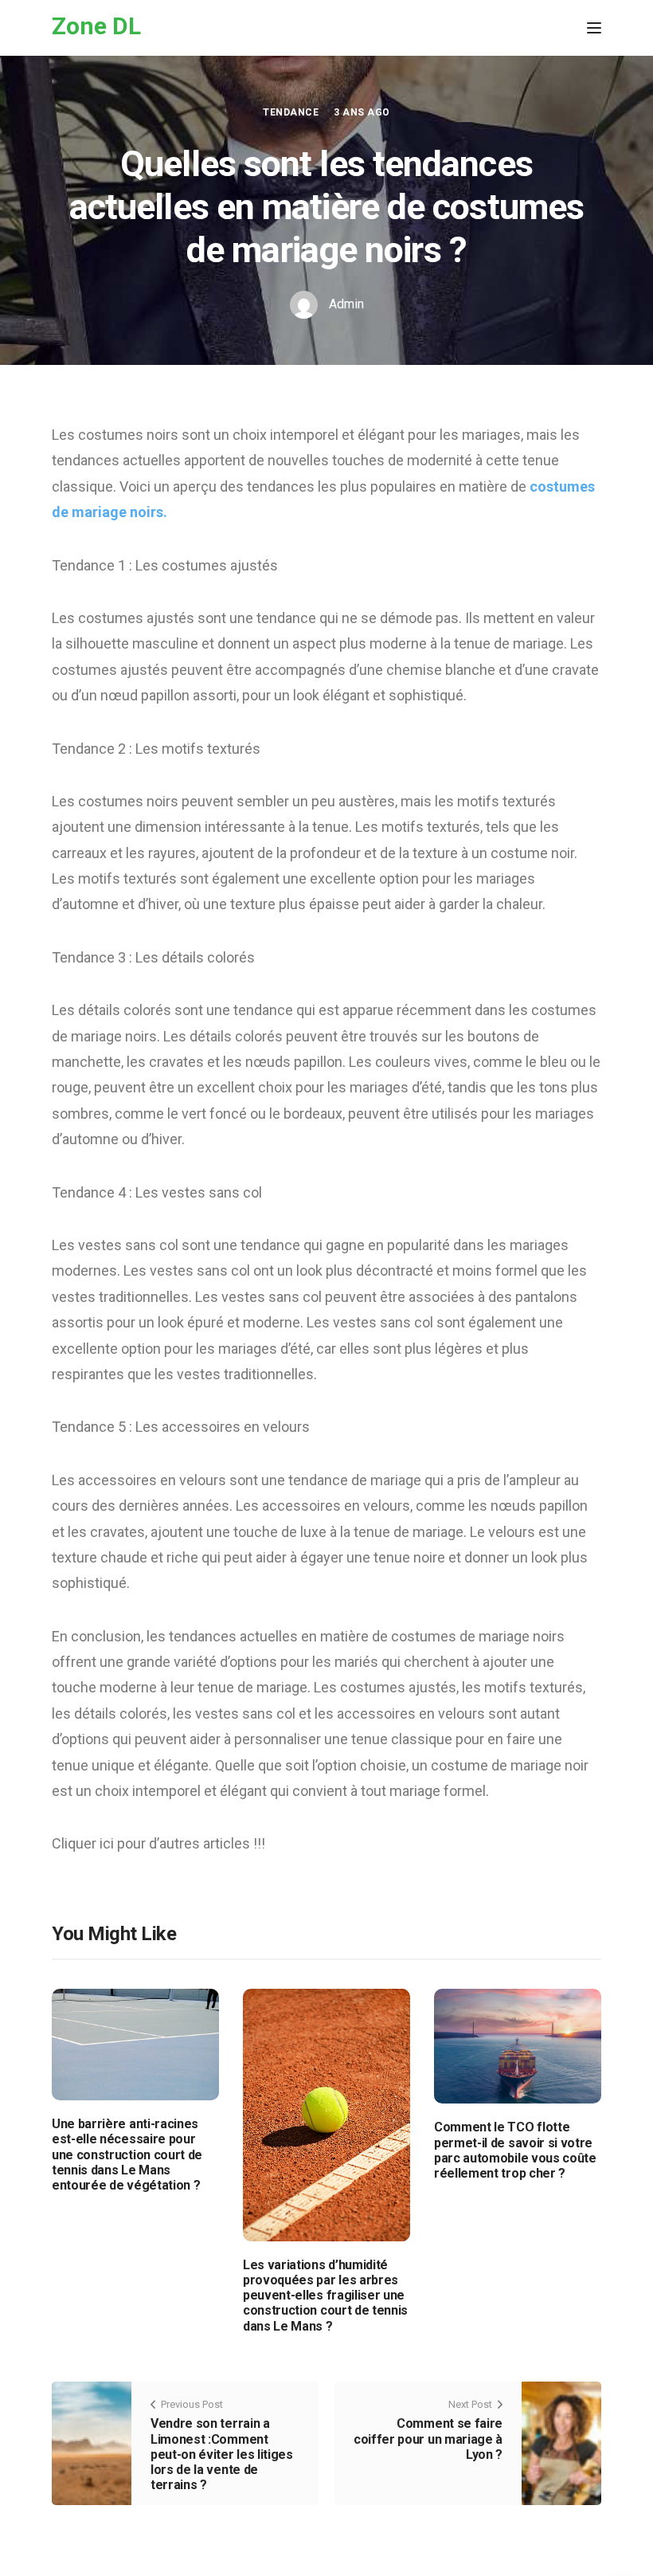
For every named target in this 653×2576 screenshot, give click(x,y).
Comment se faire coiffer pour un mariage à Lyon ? (428, 2439)
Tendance (291, 112)
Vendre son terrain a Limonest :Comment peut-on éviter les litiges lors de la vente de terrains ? (222, 2454)
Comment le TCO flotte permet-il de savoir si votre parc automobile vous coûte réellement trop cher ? (515, 2150)
